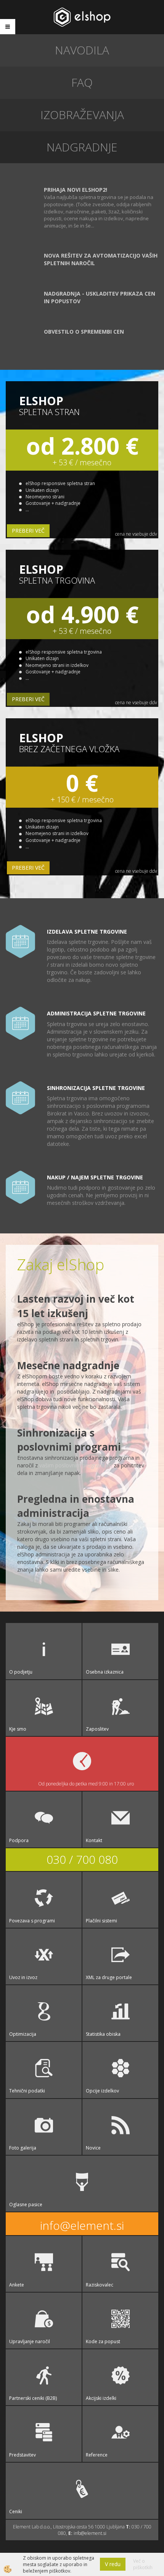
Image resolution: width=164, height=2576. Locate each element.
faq (82, 82)
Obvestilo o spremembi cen (84, 332)
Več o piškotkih (143, 2564)
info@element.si (82, 2225)
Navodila (82, 50)
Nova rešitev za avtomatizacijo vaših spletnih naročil (101, 259)
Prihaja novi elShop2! (76, 190)
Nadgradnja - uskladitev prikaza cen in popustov (100, 297)
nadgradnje (82, 147)
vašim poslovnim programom (76, 1465)
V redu (113, 2564)
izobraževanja (82, 115)
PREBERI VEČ (28, 531)
